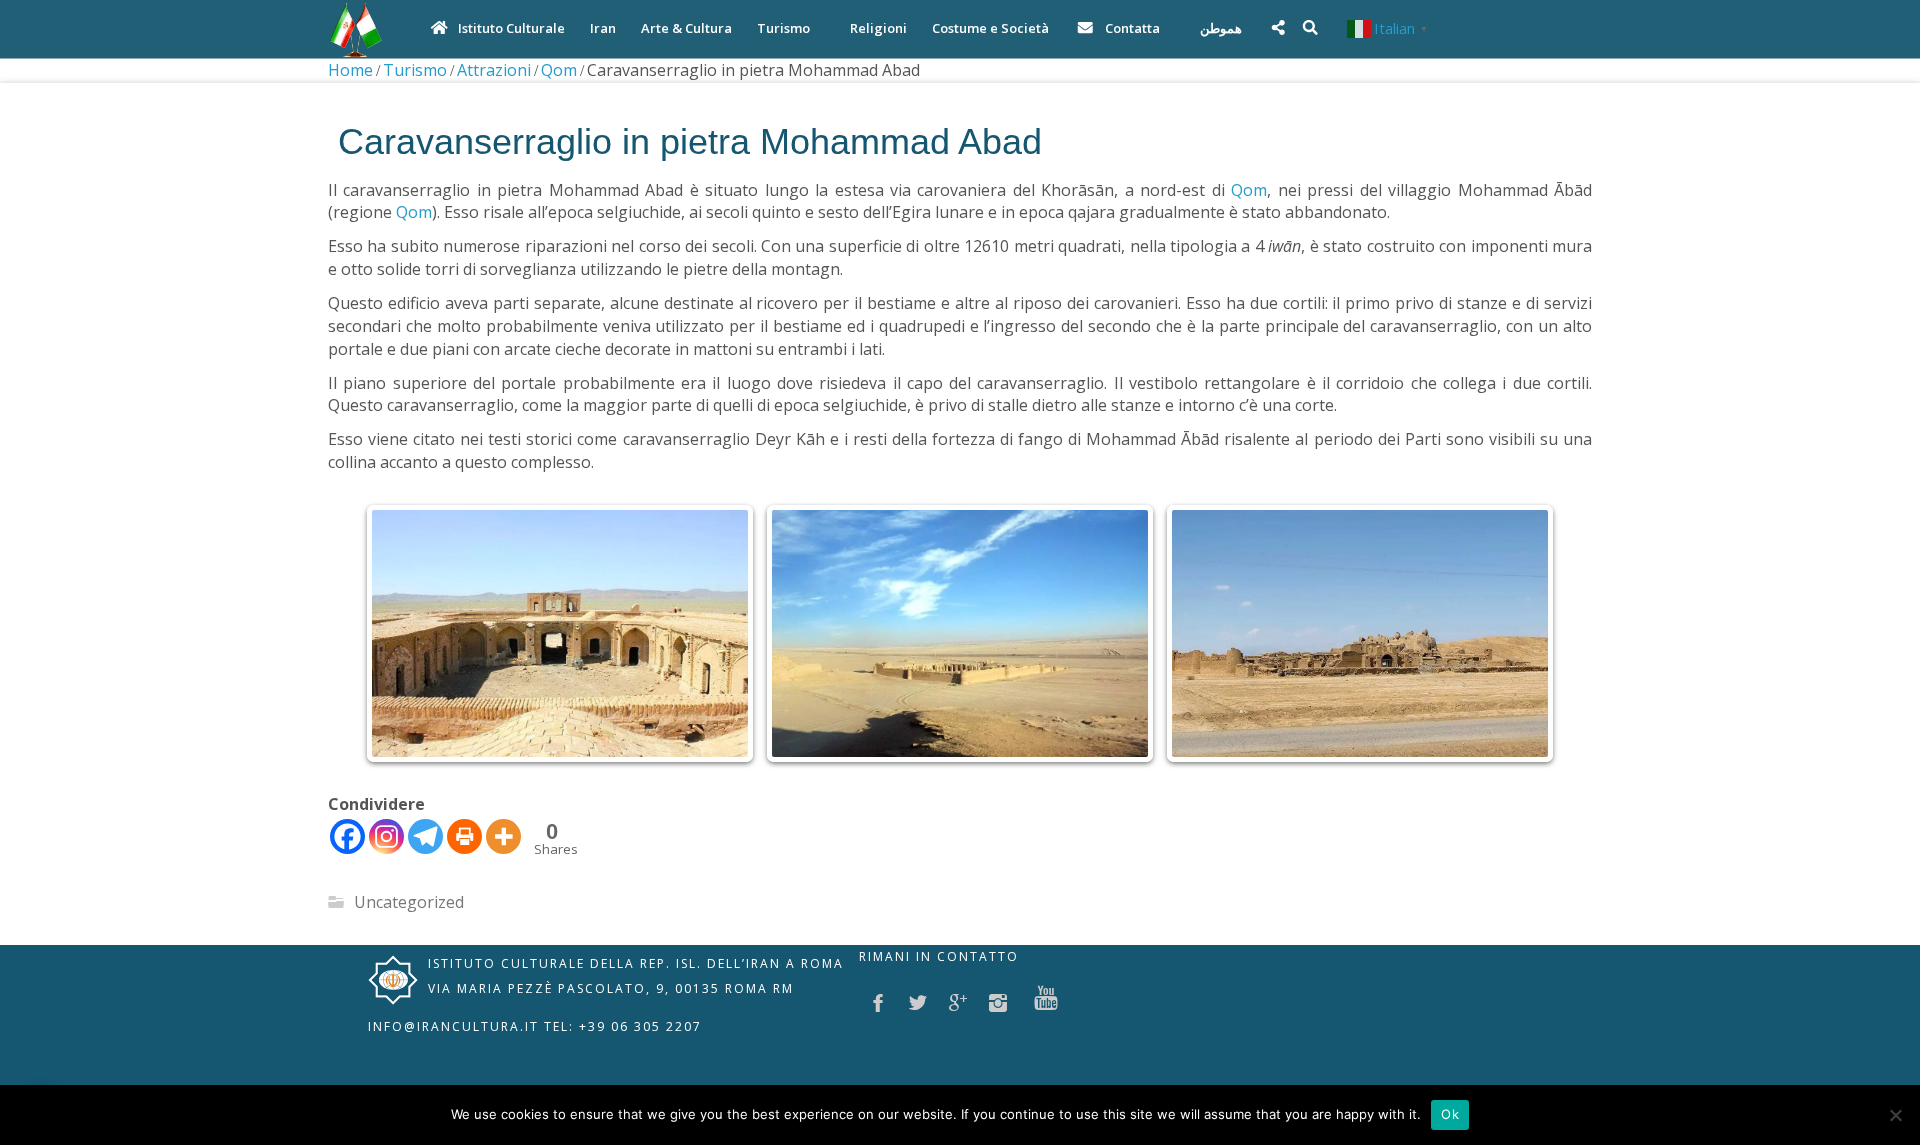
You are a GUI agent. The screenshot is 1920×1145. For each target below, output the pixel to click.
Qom (559, 70)
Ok (1450, 1114)
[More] (503, 836)
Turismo (415, 70)
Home (350, 70)
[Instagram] (386, 836)
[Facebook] (347, 836)
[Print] (464, 836)
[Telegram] (425, 836)
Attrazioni (494, 70)
